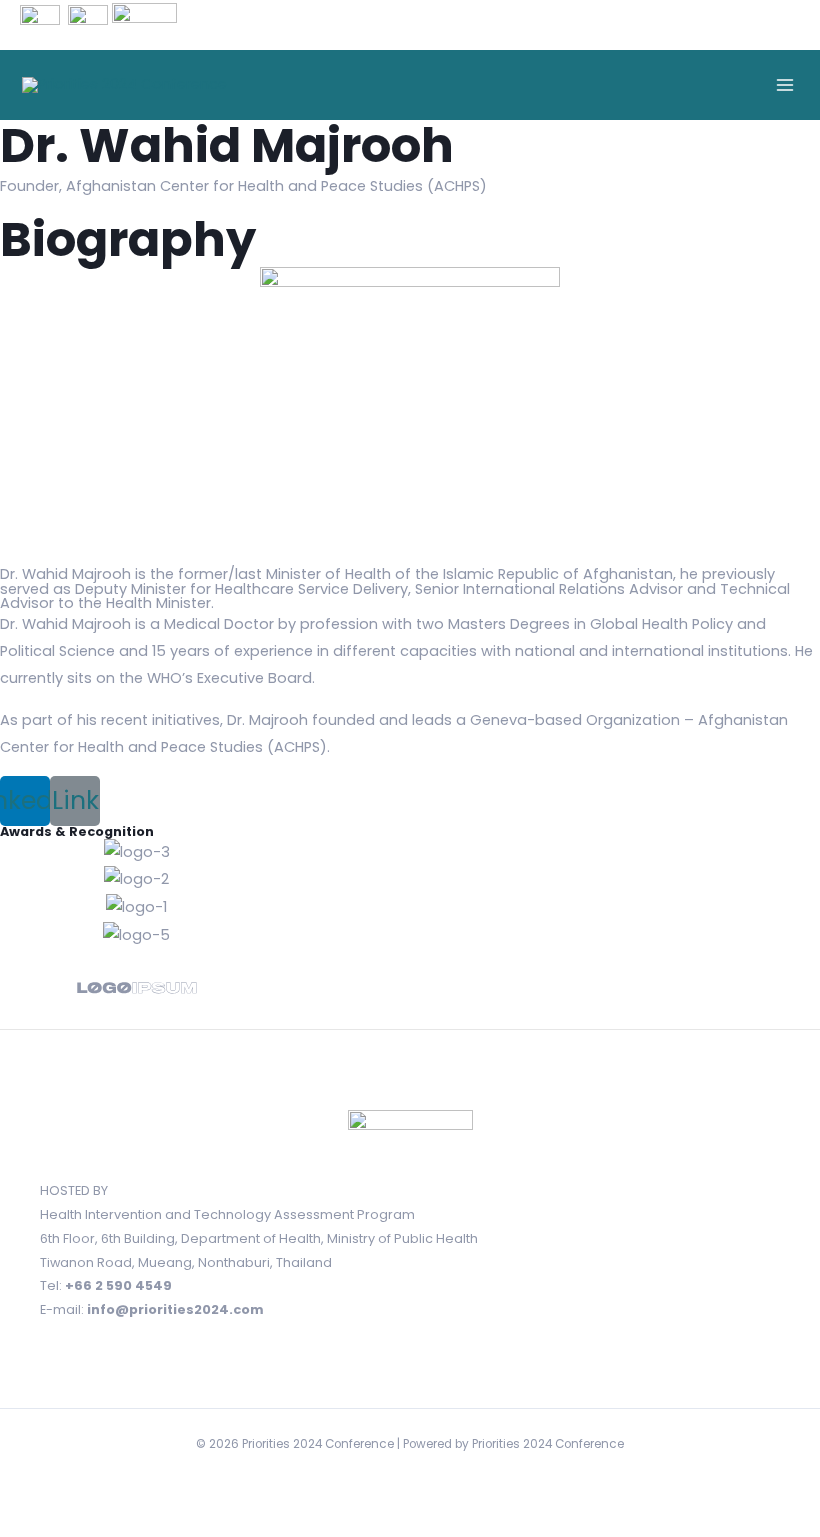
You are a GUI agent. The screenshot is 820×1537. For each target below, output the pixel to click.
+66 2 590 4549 (118, 1285)
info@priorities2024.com (175, 1309)
